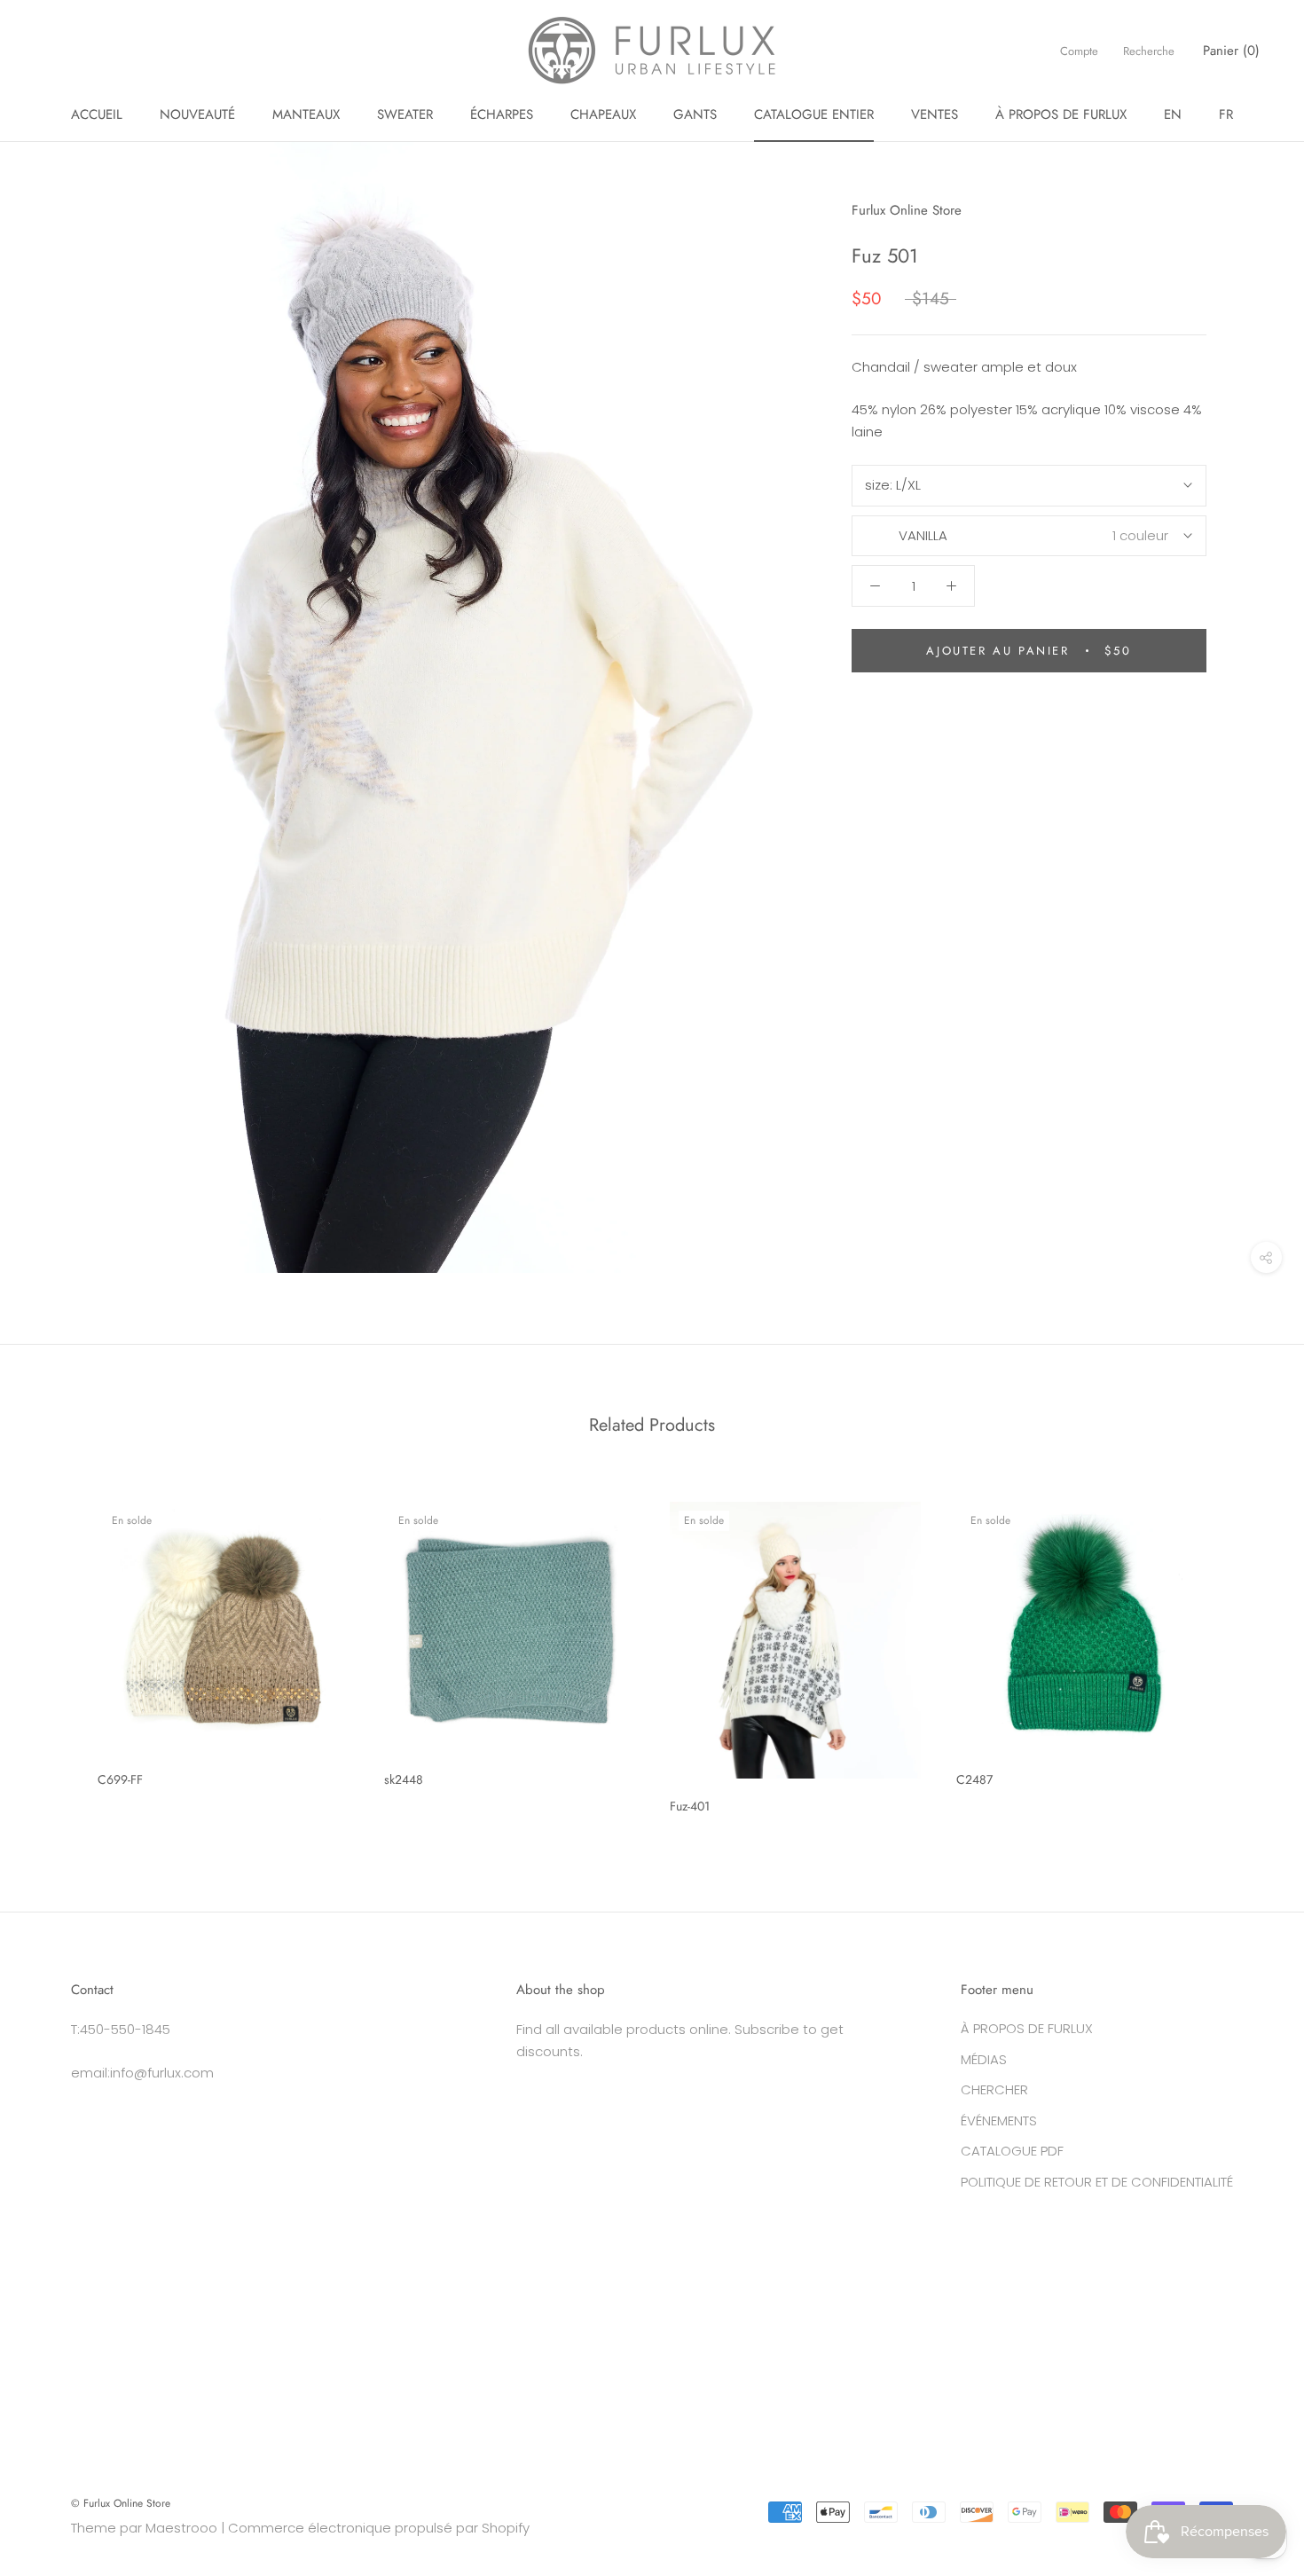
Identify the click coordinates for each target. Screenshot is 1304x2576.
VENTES (935, 114)
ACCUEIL (97, 114)
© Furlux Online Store (121, 2503)
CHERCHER (994, 2089)
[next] (1249, 1651)
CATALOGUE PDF (1012, 2151)
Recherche (1149, 51)
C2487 (974, 1779)
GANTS (695, 114)
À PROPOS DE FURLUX (1061, 114)
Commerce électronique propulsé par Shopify (379, 2528)
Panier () (1231, 51)
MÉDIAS (984, 2059)
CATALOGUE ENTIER (814, 114)
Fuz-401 (690, 1806)
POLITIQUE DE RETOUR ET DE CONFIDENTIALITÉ (1097, 2182)
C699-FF (120, 1779)
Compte (1079, 51)
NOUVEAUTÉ (197, 114)
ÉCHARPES (502, 114)
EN (1173, 114)
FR (1226, 114)
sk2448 (404, 1779)
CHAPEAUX (603, 114)
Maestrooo (181, 2528)
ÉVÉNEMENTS (999, 2120)
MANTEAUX (306, 114)
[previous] (55, 1651)
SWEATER (405, 114)
